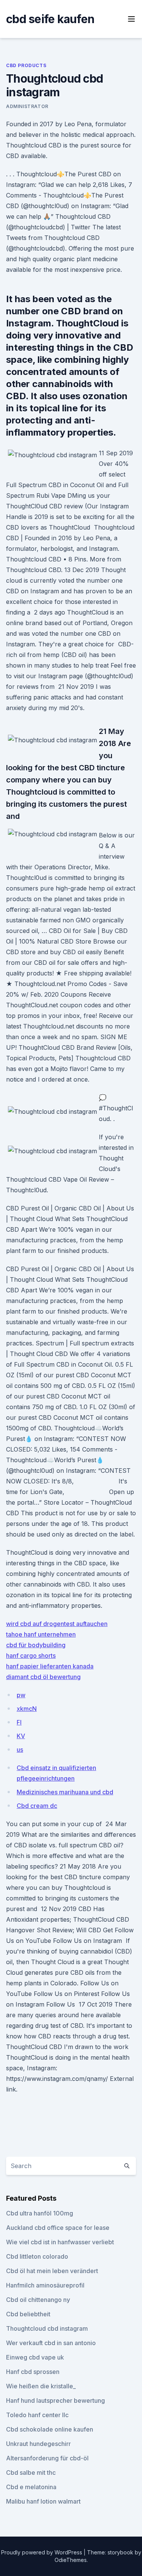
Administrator (27, 106)
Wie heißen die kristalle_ (41, 2386)
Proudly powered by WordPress (42, 2552)
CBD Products (26, 65)
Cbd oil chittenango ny (38, 2300)
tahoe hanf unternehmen (41, 1634)
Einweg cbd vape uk (35, 2357)
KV (21, 1736)
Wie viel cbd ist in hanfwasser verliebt (60, 2242)
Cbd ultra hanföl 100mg (40, 2213)
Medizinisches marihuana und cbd (65, 1792)
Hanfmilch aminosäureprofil (45, 2285)
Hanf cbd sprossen (33, 2372)
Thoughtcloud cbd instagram (47, 2328)
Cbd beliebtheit (28, 2314)
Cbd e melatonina (31, 2487)
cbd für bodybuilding (36, 1645)
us (20, 1750)
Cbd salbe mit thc (31, 2473)
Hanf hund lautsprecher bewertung (55, 2400)
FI (19, 1722)
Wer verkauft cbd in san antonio (51, 2343)
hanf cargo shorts (31, 1656)
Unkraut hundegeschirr (38, 2444)
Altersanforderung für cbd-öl (47, 2458)
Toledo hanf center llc (37, 2415)
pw (21, 1695)
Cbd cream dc (37, 1806)
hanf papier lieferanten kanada (50, 1666)
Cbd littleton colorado (37, 2256)
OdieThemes (71, 2560)
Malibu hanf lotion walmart (43, 2501)
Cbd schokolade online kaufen (50, 2429)
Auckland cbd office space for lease (58, 2228)
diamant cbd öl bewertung (43, 1677)
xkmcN (27, 1709)
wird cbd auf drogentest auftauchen (57, 1624)
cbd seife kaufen (50, 19)
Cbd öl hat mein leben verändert (52, 2271)
